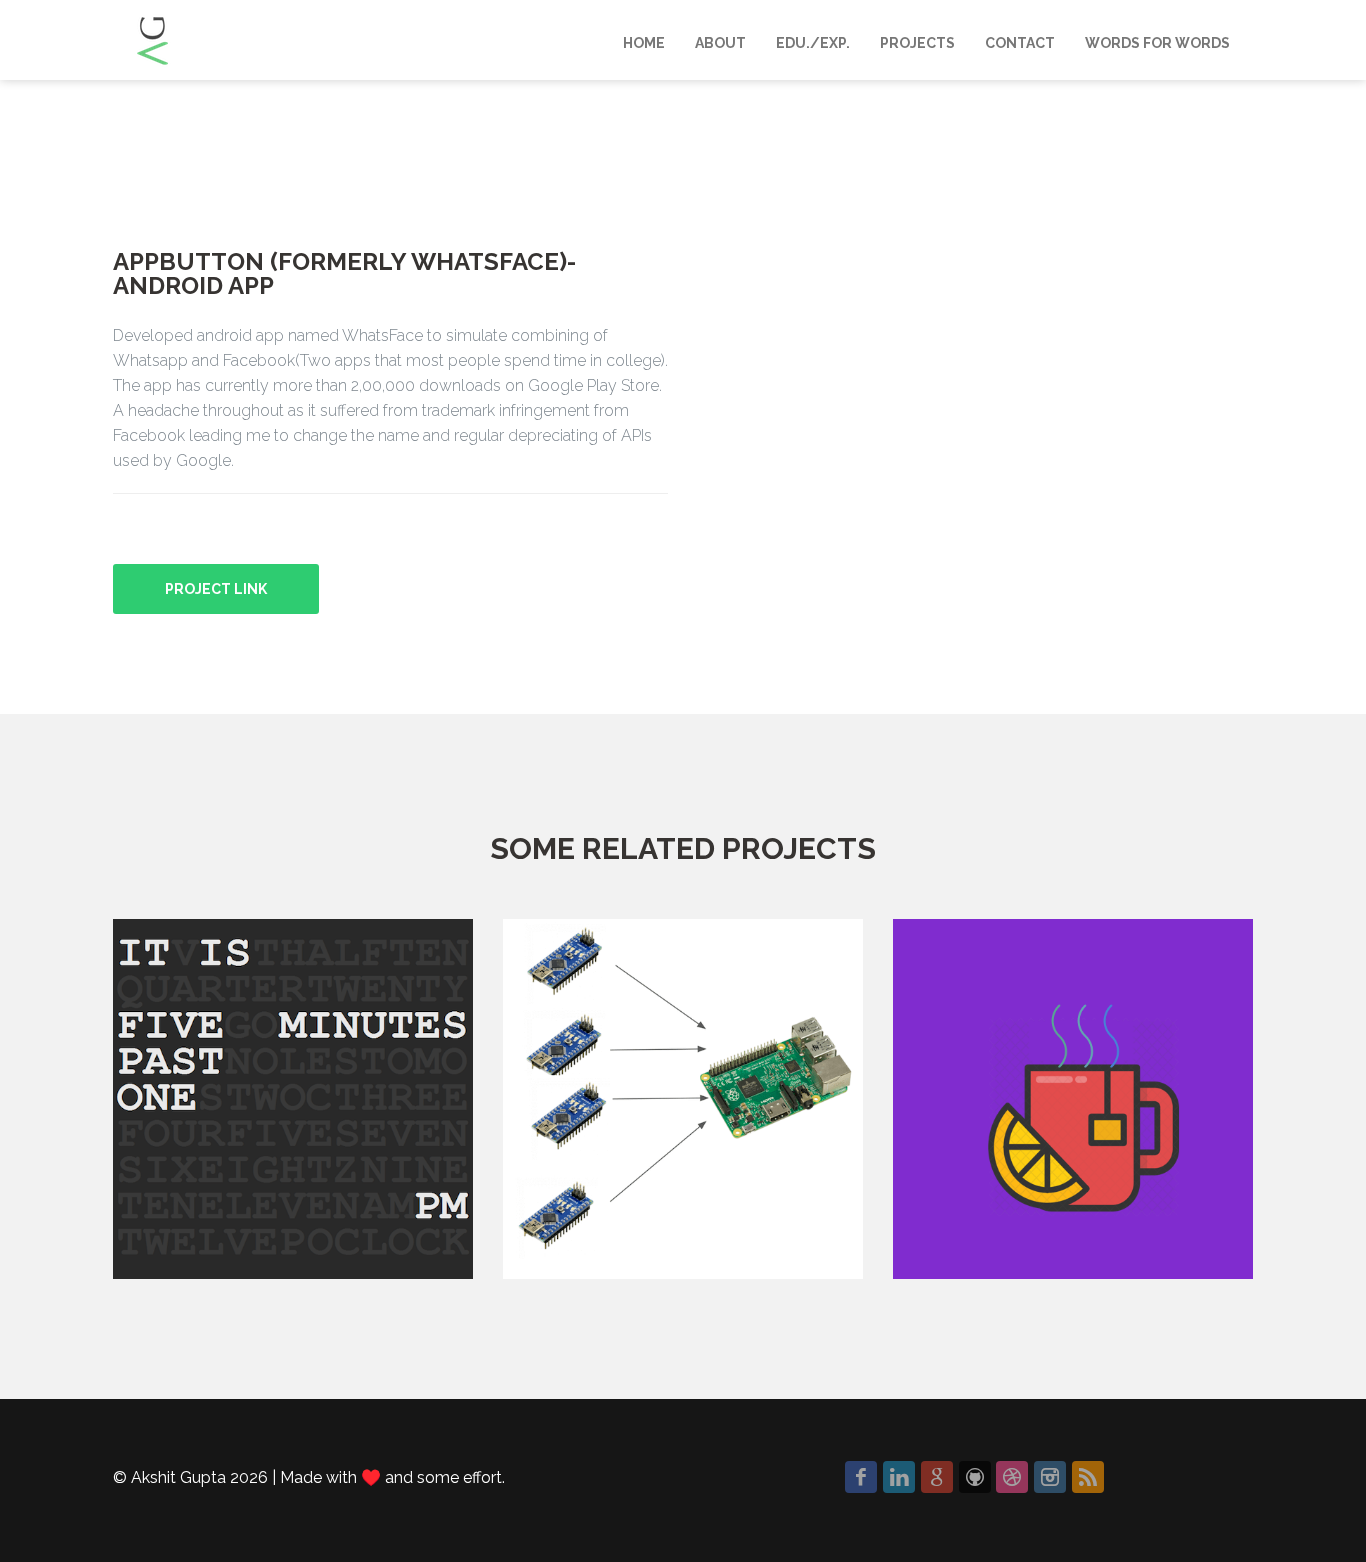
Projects (917, 43)
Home (644, 43)
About (720, 43)
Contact (1020, 43)
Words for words (1157, 43)
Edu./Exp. (813, 43)
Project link (216, 589)
